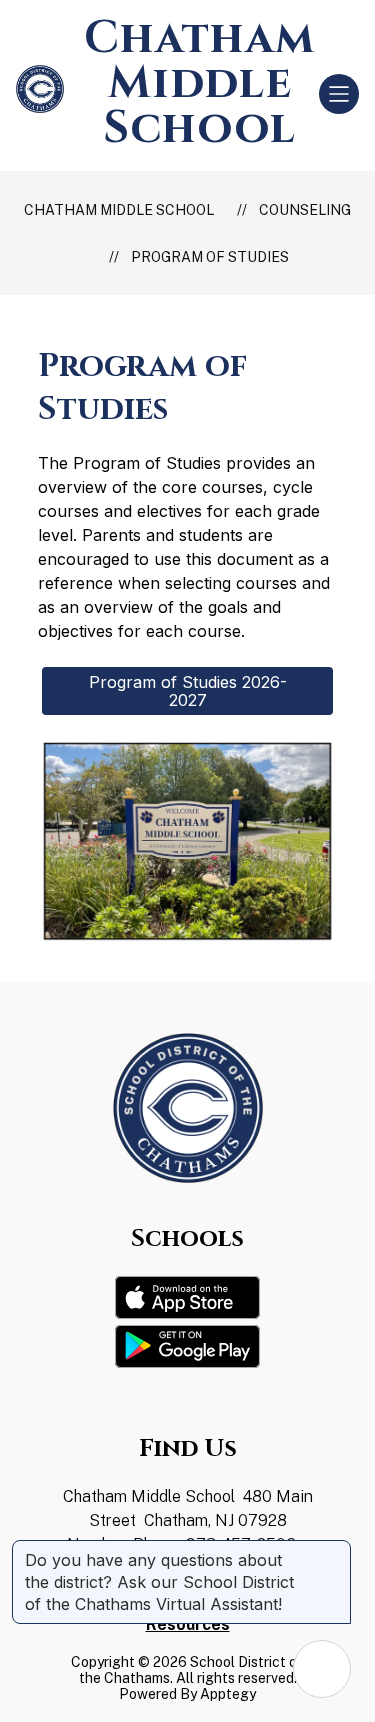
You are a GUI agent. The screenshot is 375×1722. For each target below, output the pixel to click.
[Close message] (335, 1550)
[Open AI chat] (322, 1669)
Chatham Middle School (119, 210)
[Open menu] (339, 94)
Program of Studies (210, 257)
